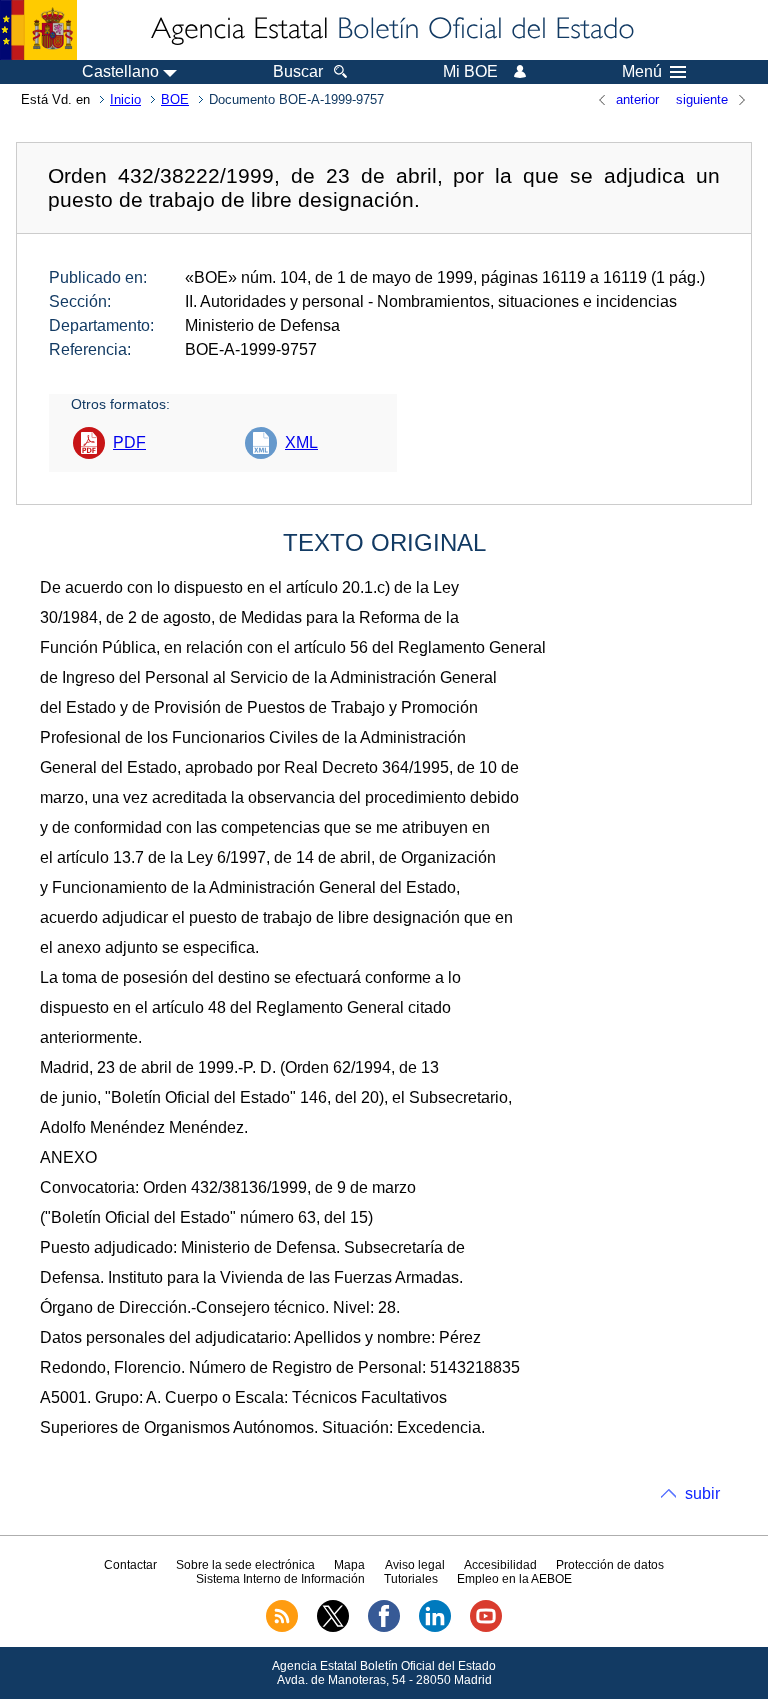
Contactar (130, 1565)
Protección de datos (610, 1565)
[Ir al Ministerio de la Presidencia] (38, 30)
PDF (129, 442)
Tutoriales (411, 1579)
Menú (642, 72)
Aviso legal (415, 1565)
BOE (175, 99)
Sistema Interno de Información (280, 1579)
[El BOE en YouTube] (486, 1628)
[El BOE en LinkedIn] (435, 1628)
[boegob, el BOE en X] (333, 1628)
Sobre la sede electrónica (245, 1565)
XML (301, 442)
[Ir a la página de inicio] (391, 30)
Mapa (349, 1565)
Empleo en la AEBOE (514, 1579)
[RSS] (282, 1628)
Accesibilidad (500, 1565)
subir (702, 1493)
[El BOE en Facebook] (384, 1628)
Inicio (125, 99)
